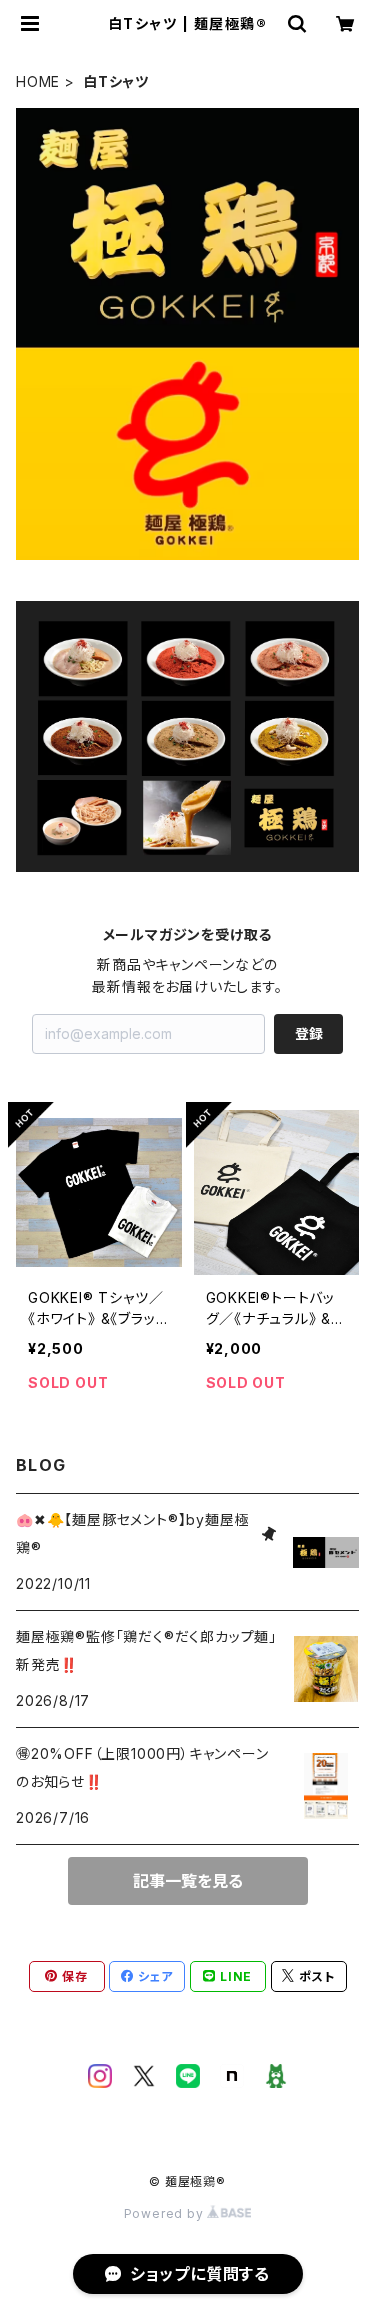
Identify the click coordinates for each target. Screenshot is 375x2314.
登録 (309, 1033)
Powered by (166, 2213)
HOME (38, 81)
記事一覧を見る (188, 1881)
